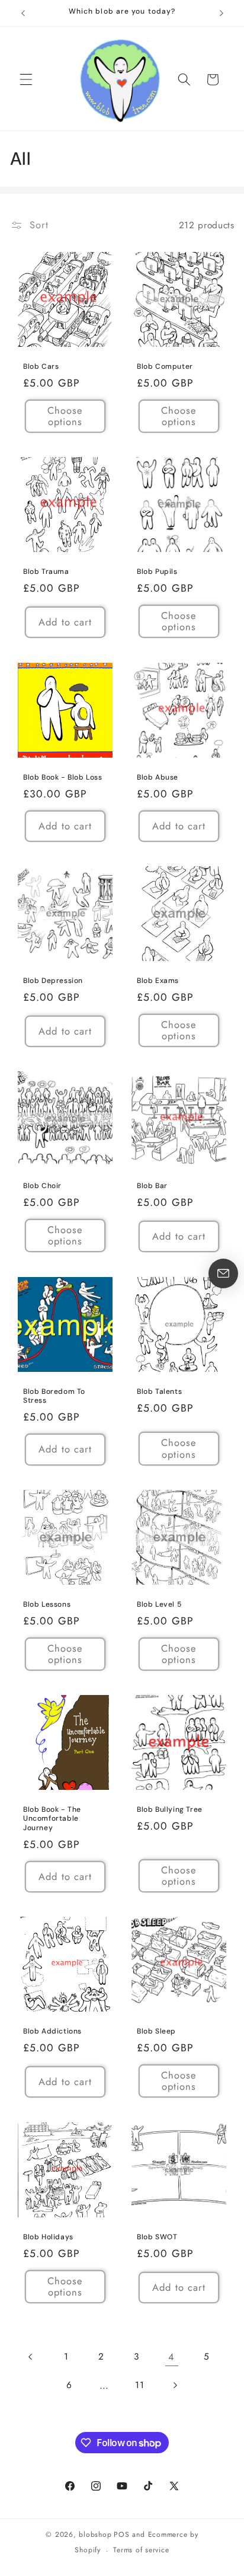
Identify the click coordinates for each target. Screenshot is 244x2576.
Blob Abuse (158, 777)
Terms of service (141, 2550)
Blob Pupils (157, 572)
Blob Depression (53, 981)
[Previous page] (31, 2357)
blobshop (95, 2534)
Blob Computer (165, 367)
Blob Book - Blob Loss (63, 777)
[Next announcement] (221, 13)
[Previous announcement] (23, 13)
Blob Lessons (47, 1604)
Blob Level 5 (159, 1604)
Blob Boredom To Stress (54, 1396)
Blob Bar (152, 1186)
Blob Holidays (48, 2237)
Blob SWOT (157, 2237)
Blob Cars (41, 367)
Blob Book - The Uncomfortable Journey (52, 1819)
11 (139, 2385)
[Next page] (175, 2385)
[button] (26, 79)
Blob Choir (42, 1186)
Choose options (65, 416)
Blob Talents (159, 1391)
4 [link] (171, 2357)
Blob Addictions (52, 2031)
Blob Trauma (46, 572)
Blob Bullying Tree (170, 1810)
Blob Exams (158, 981)
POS (121, 2534)
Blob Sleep (156, 2031)
